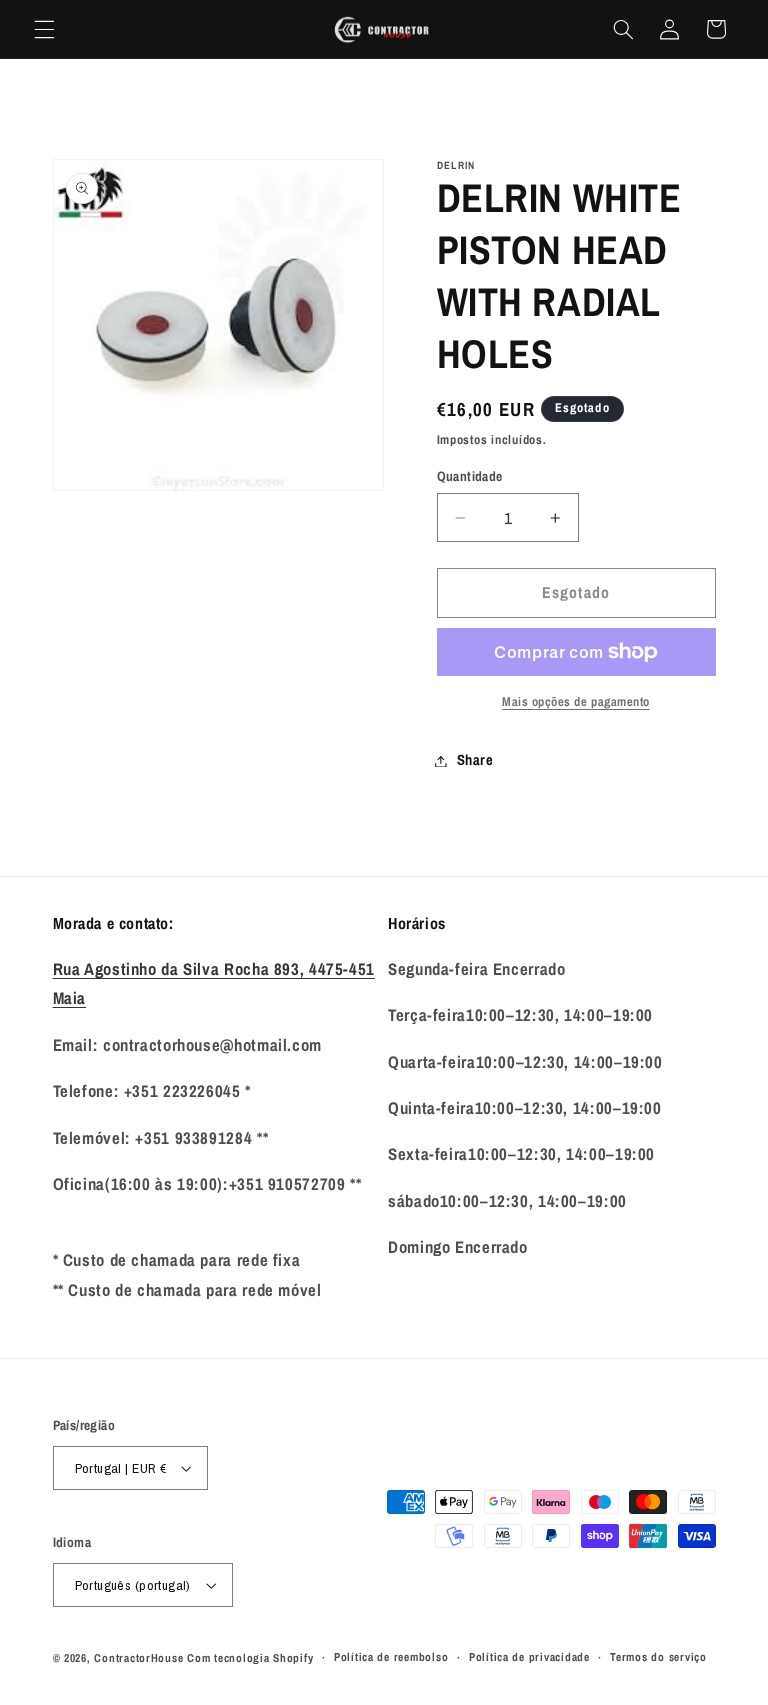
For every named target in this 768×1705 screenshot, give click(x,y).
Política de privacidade (529, 1657)
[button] (44, 29)
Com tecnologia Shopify (250, 1658)
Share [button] (475, 760)
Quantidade (470, 476)
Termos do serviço (658, 1657)
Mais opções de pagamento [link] (576, 701)
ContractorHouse (138, 1658)
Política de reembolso (391, 1657)
